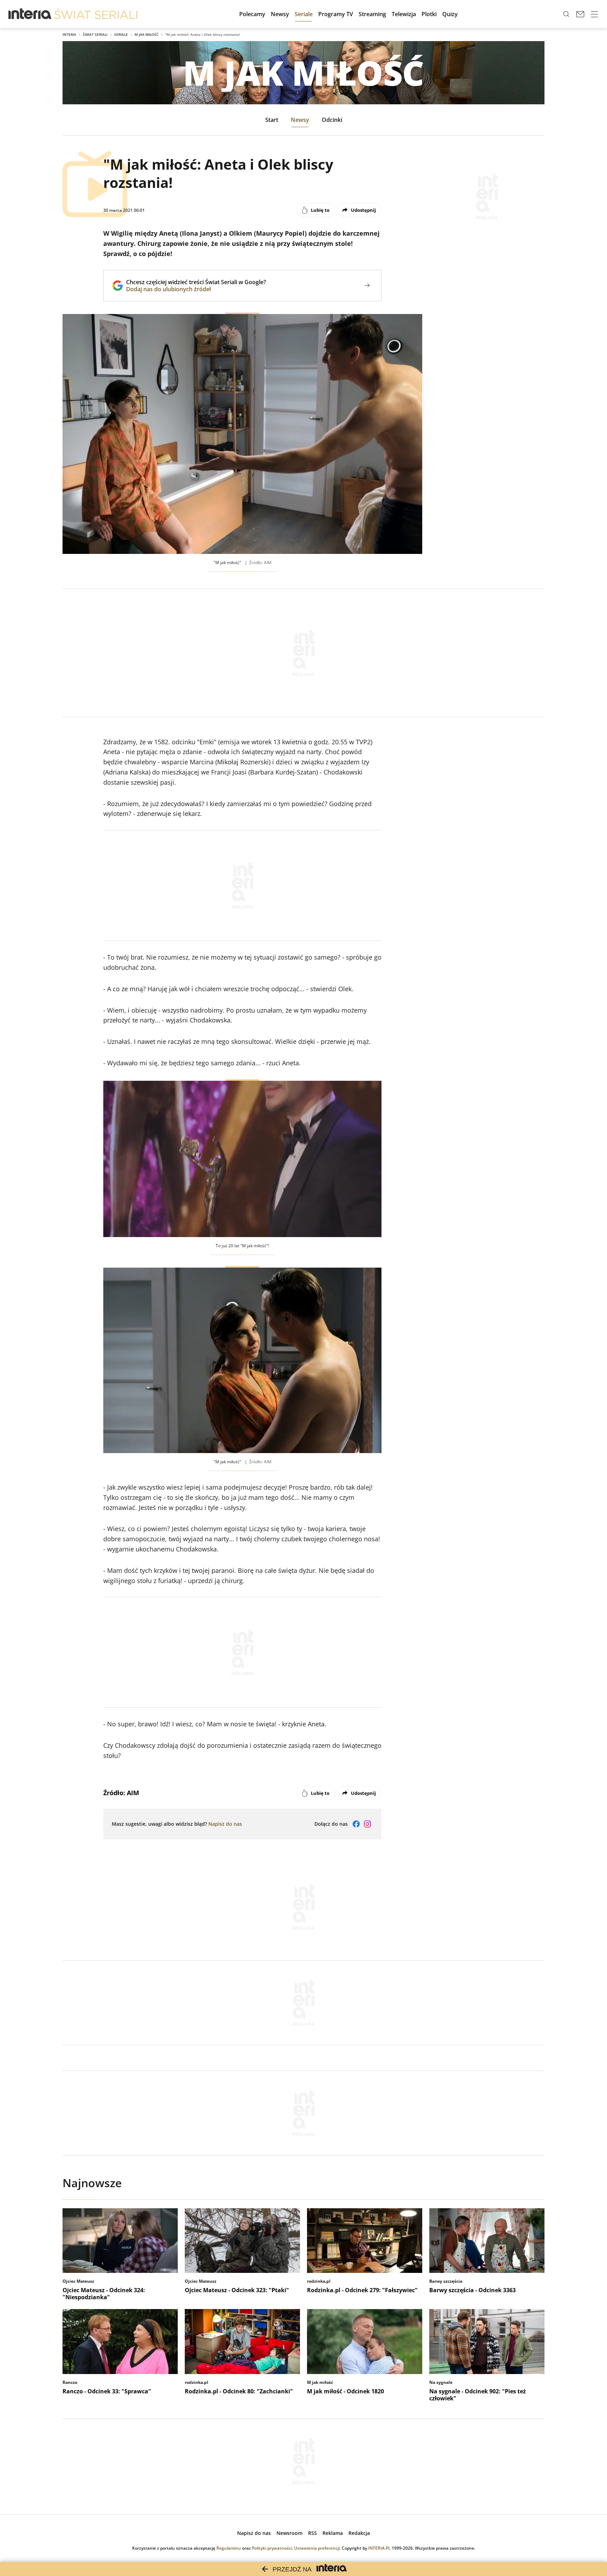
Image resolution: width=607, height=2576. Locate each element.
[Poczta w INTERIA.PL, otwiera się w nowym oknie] (580, 14)
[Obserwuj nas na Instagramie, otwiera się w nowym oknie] (367, 1824)
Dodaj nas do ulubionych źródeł (196, 289)
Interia (69, 34)
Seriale (121, 34)
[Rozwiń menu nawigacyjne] (594, 14)
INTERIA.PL (379, 2548)
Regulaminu (229, 2548)
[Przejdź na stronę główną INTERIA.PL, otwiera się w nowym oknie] (30, 14)
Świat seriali (95, 34)
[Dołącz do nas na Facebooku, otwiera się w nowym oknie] (356, 1824)
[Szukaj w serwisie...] (566, 14)
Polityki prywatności (272, 2548)
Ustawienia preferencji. (317, 2548)
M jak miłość (146, 34)
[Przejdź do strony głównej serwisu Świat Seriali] (96, 14)
